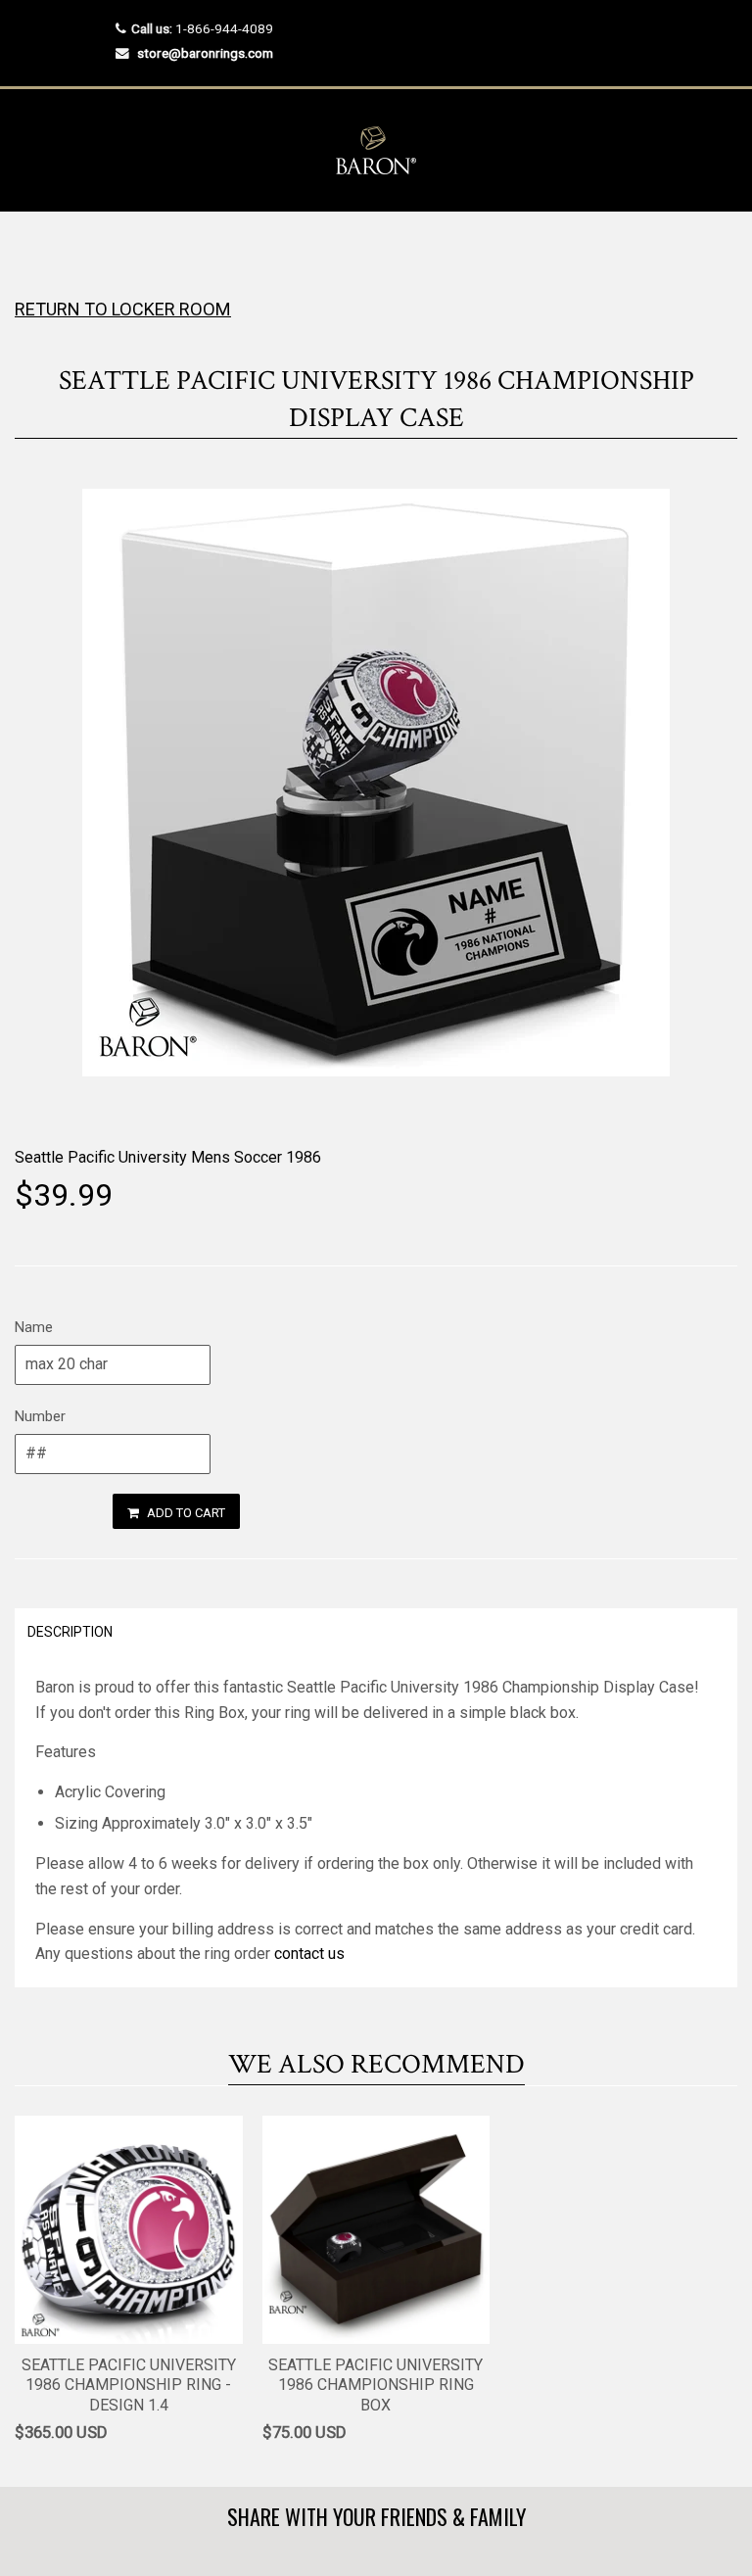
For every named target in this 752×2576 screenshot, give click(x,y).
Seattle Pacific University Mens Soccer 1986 (168, 1157)
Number (40, 1416)
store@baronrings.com (205, 53)
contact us (309, 1954)
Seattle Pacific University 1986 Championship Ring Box (376, 2385)
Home (32, 250)
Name (34, 1327)
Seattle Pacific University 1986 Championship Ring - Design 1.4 (129, 2385)
